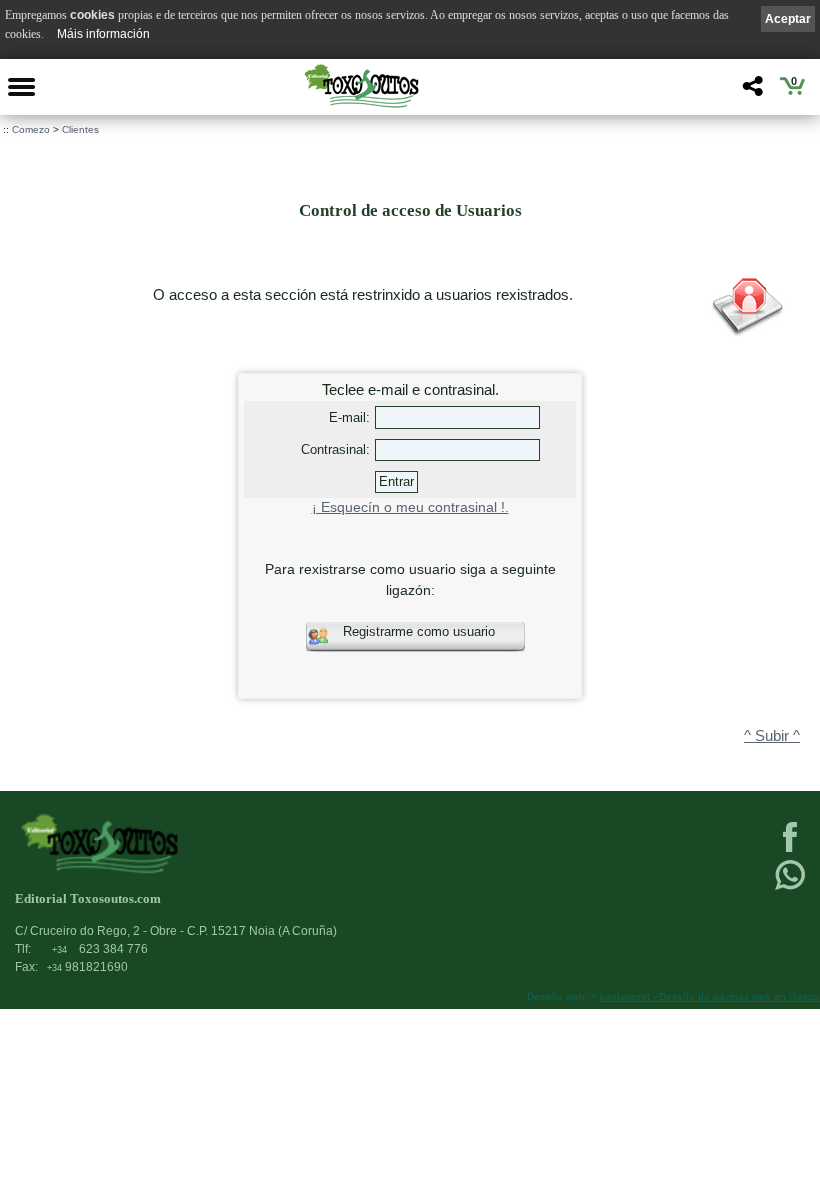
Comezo (31, 129)
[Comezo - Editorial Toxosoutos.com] (361, 86)
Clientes (80, 129)
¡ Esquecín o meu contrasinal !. (410, 507)
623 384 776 (100, 949)
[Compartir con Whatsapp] (790, 888)
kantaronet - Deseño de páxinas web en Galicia (710, 996)
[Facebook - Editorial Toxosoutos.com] (790, 850)
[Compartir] (750, 91)
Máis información (103, 34)
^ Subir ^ (772, 736)
